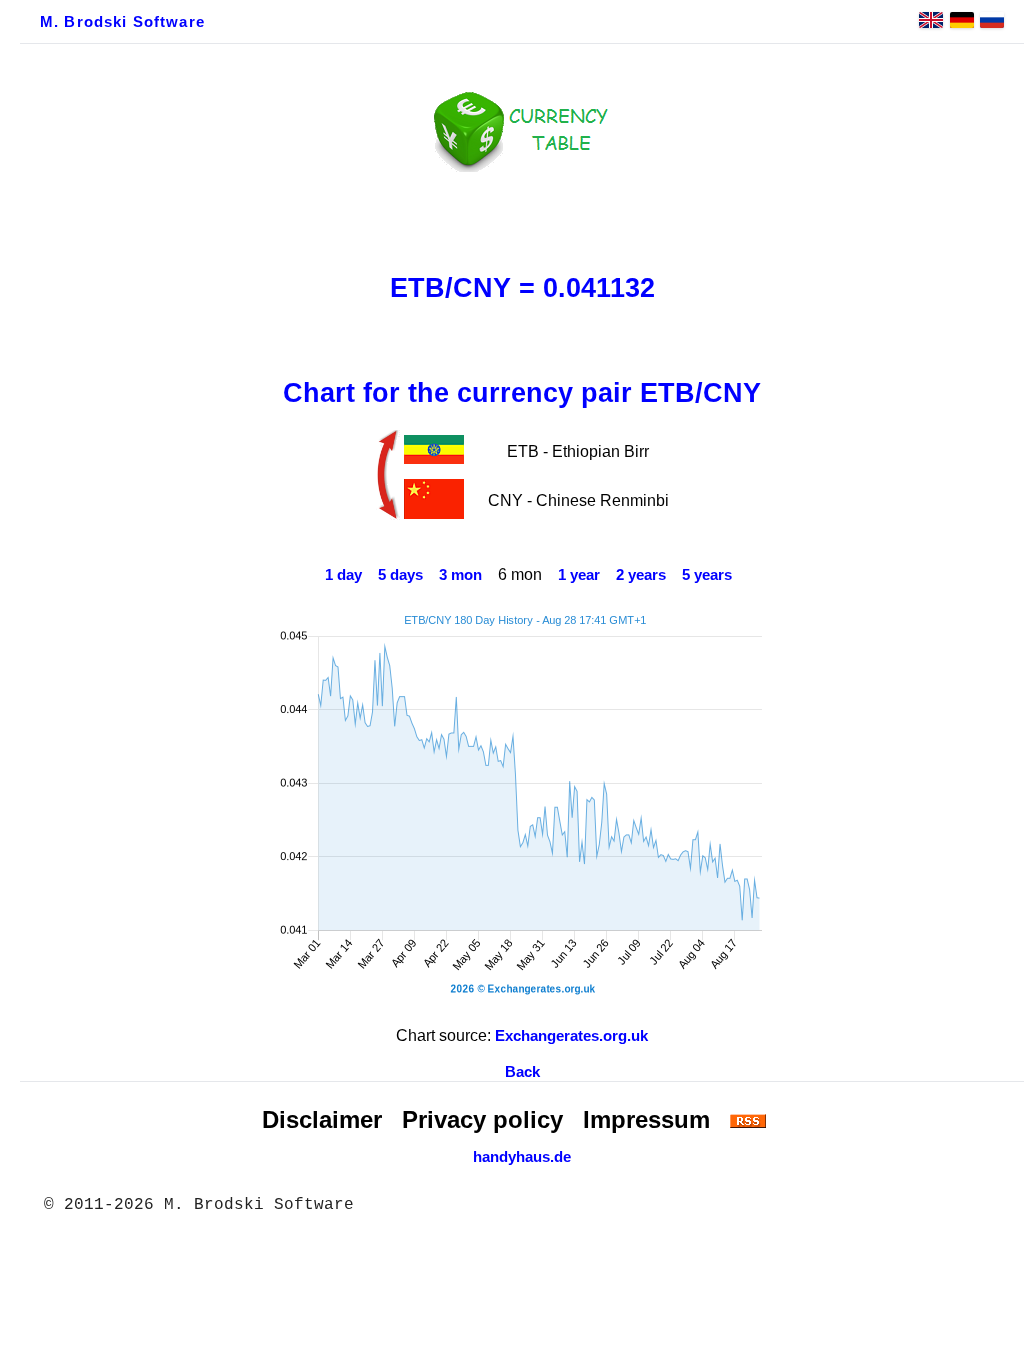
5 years (707, 575)
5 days (400, 575)
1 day (343, 575)
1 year (579, 575)
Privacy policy (482, 1119)
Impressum (646, 1119)
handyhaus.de (522, 1157)
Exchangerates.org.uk (571, 1036)
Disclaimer (322, 1119)
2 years (641, 575)
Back (522, 1072)
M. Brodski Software (122, 22)
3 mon (460, 575)
